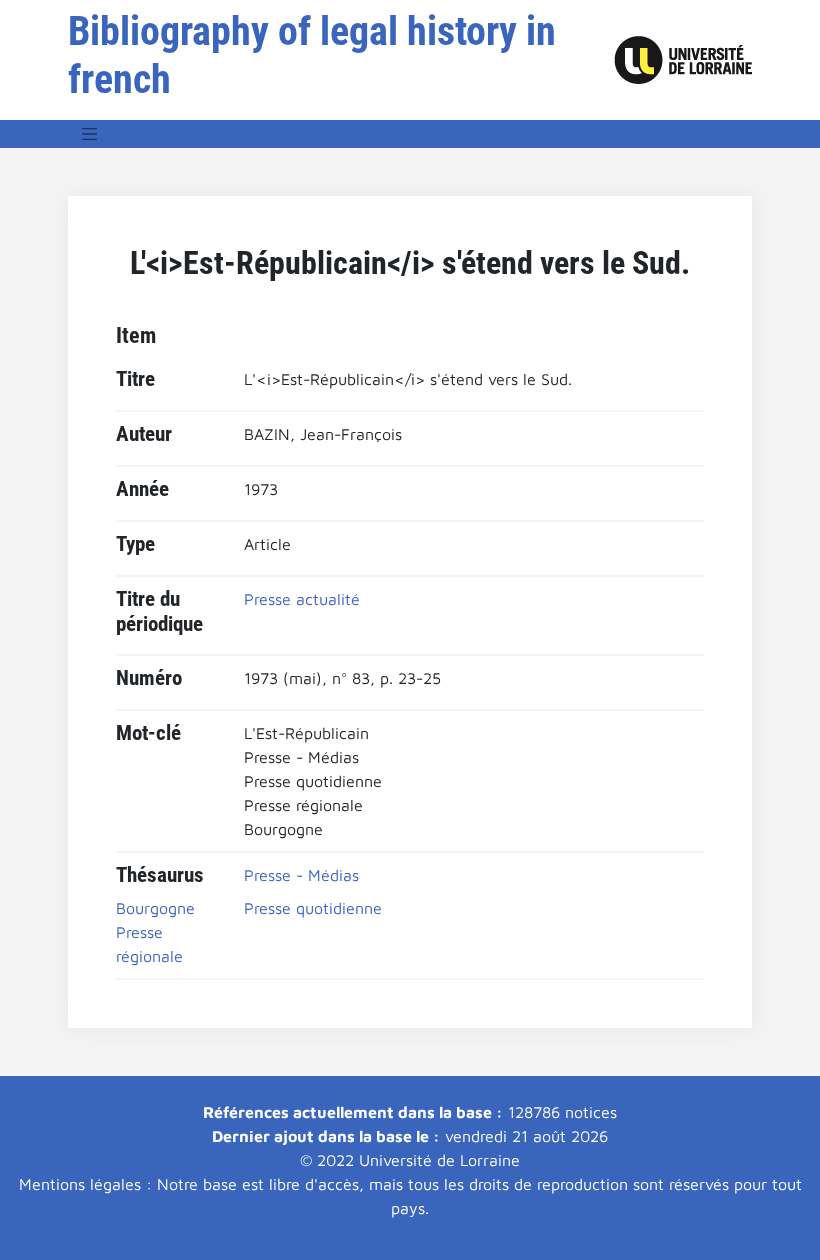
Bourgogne (155, 908)
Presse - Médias (301, 875)
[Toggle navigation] (90, 134)
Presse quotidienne (313, 908)
